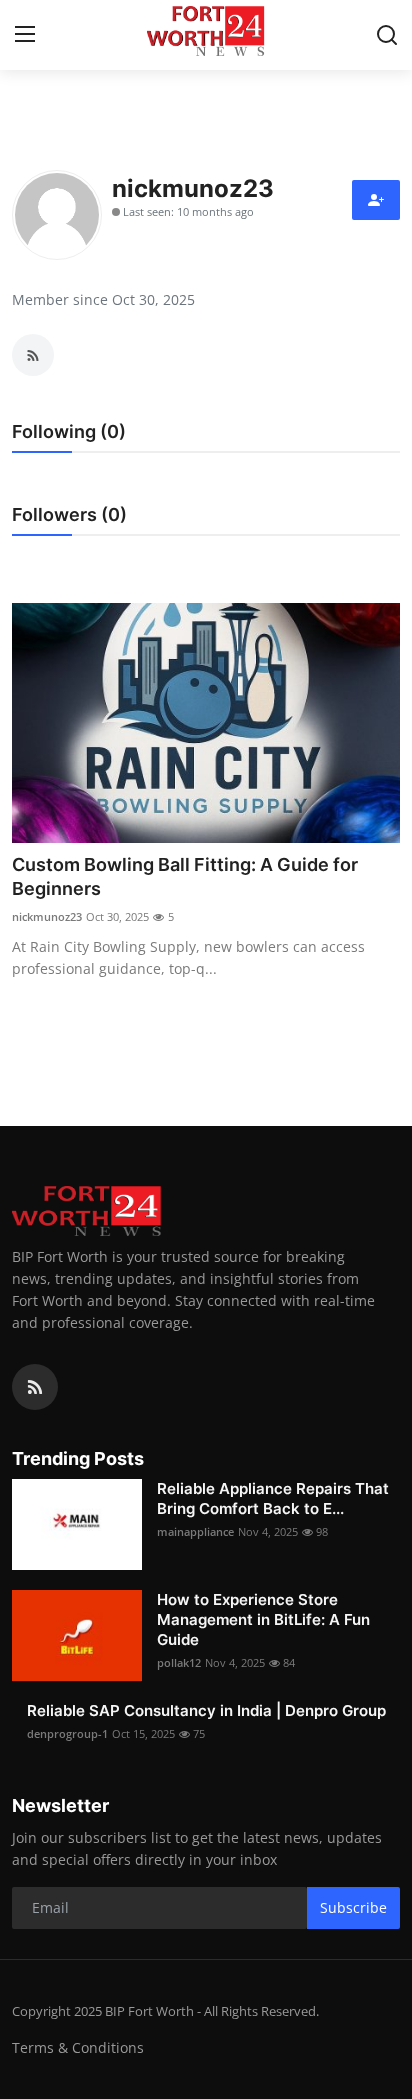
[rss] (35, 1387)
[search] (387, 35)
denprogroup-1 (67, 1733)
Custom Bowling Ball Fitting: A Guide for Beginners (185, 876)
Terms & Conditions (78, 2047)
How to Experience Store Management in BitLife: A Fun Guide (263, 1619)
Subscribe (353, 1907)
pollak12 (179, 1662)
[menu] (25, 35)
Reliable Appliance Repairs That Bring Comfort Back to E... (273, 1498)
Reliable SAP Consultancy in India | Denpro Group (206, 1710)
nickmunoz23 (47, 916)
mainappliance (195, 1531)
